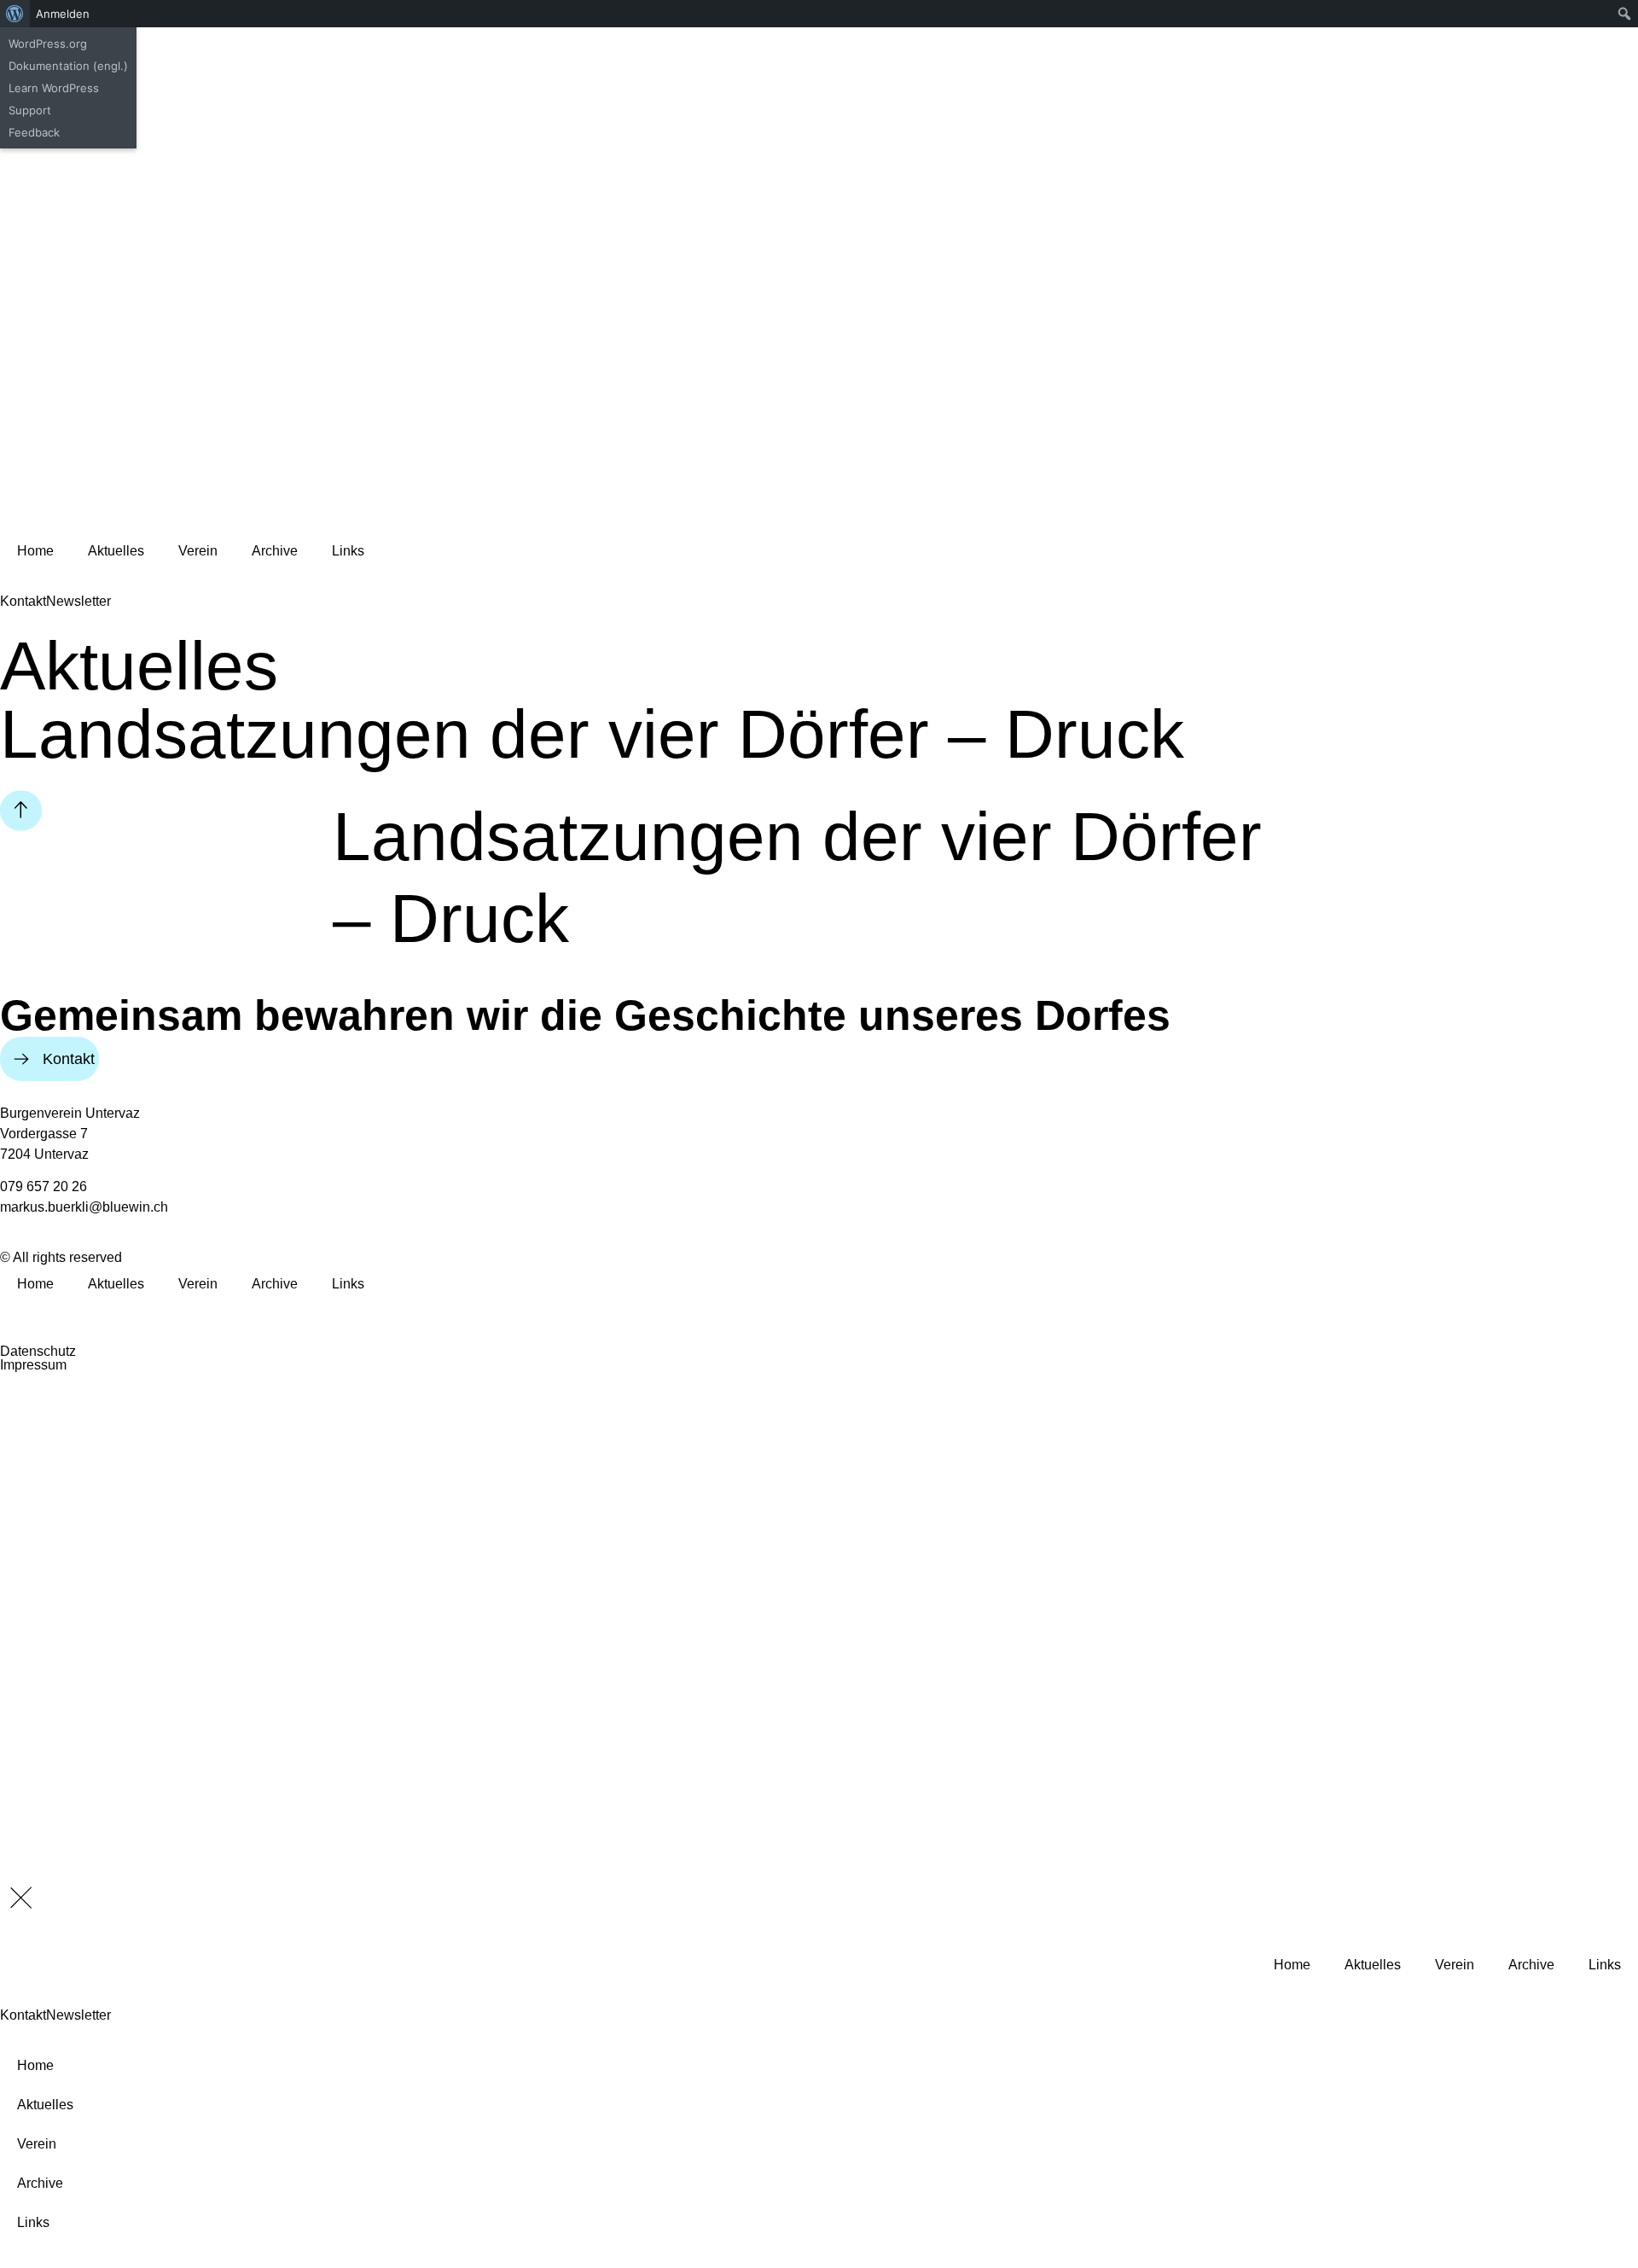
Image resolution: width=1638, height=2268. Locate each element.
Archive (275, 551)
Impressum (33, 1365)
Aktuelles (116, 551)
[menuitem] (15, 14)
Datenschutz (38, 1351)
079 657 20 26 (44, 1186)
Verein (198, 551)
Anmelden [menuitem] (63, 14)
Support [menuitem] (30, 110)
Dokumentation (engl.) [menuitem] (68, 66)
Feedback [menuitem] (34, 132)
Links (348, 551)
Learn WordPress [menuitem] (54, 88)
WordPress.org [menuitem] (48, 44)
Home (35, 551)
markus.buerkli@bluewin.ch (84, 1207)
